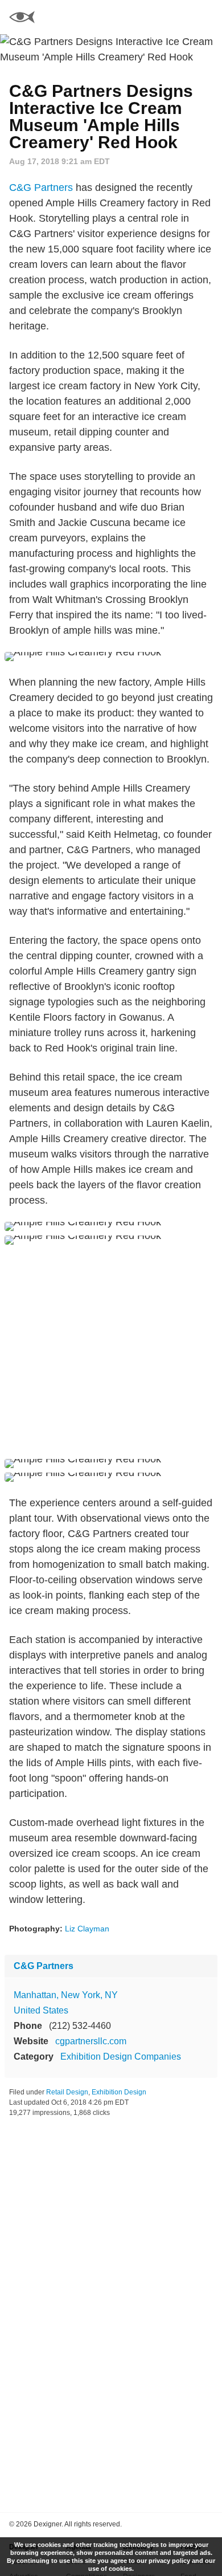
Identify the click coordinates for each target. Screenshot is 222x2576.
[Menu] (207, 17)
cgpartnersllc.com (91, 2041)
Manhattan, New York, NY (66, 1995)
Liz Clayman (87, 1929)
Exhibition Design (119, 2092)
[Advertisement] (111, 1352)
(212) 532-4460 (80, 2026)
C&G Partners (41, 188)
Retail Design (67, 2092)
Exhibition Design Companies (121, 2057)
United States (41, 2010)
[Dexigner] (22, 19)
